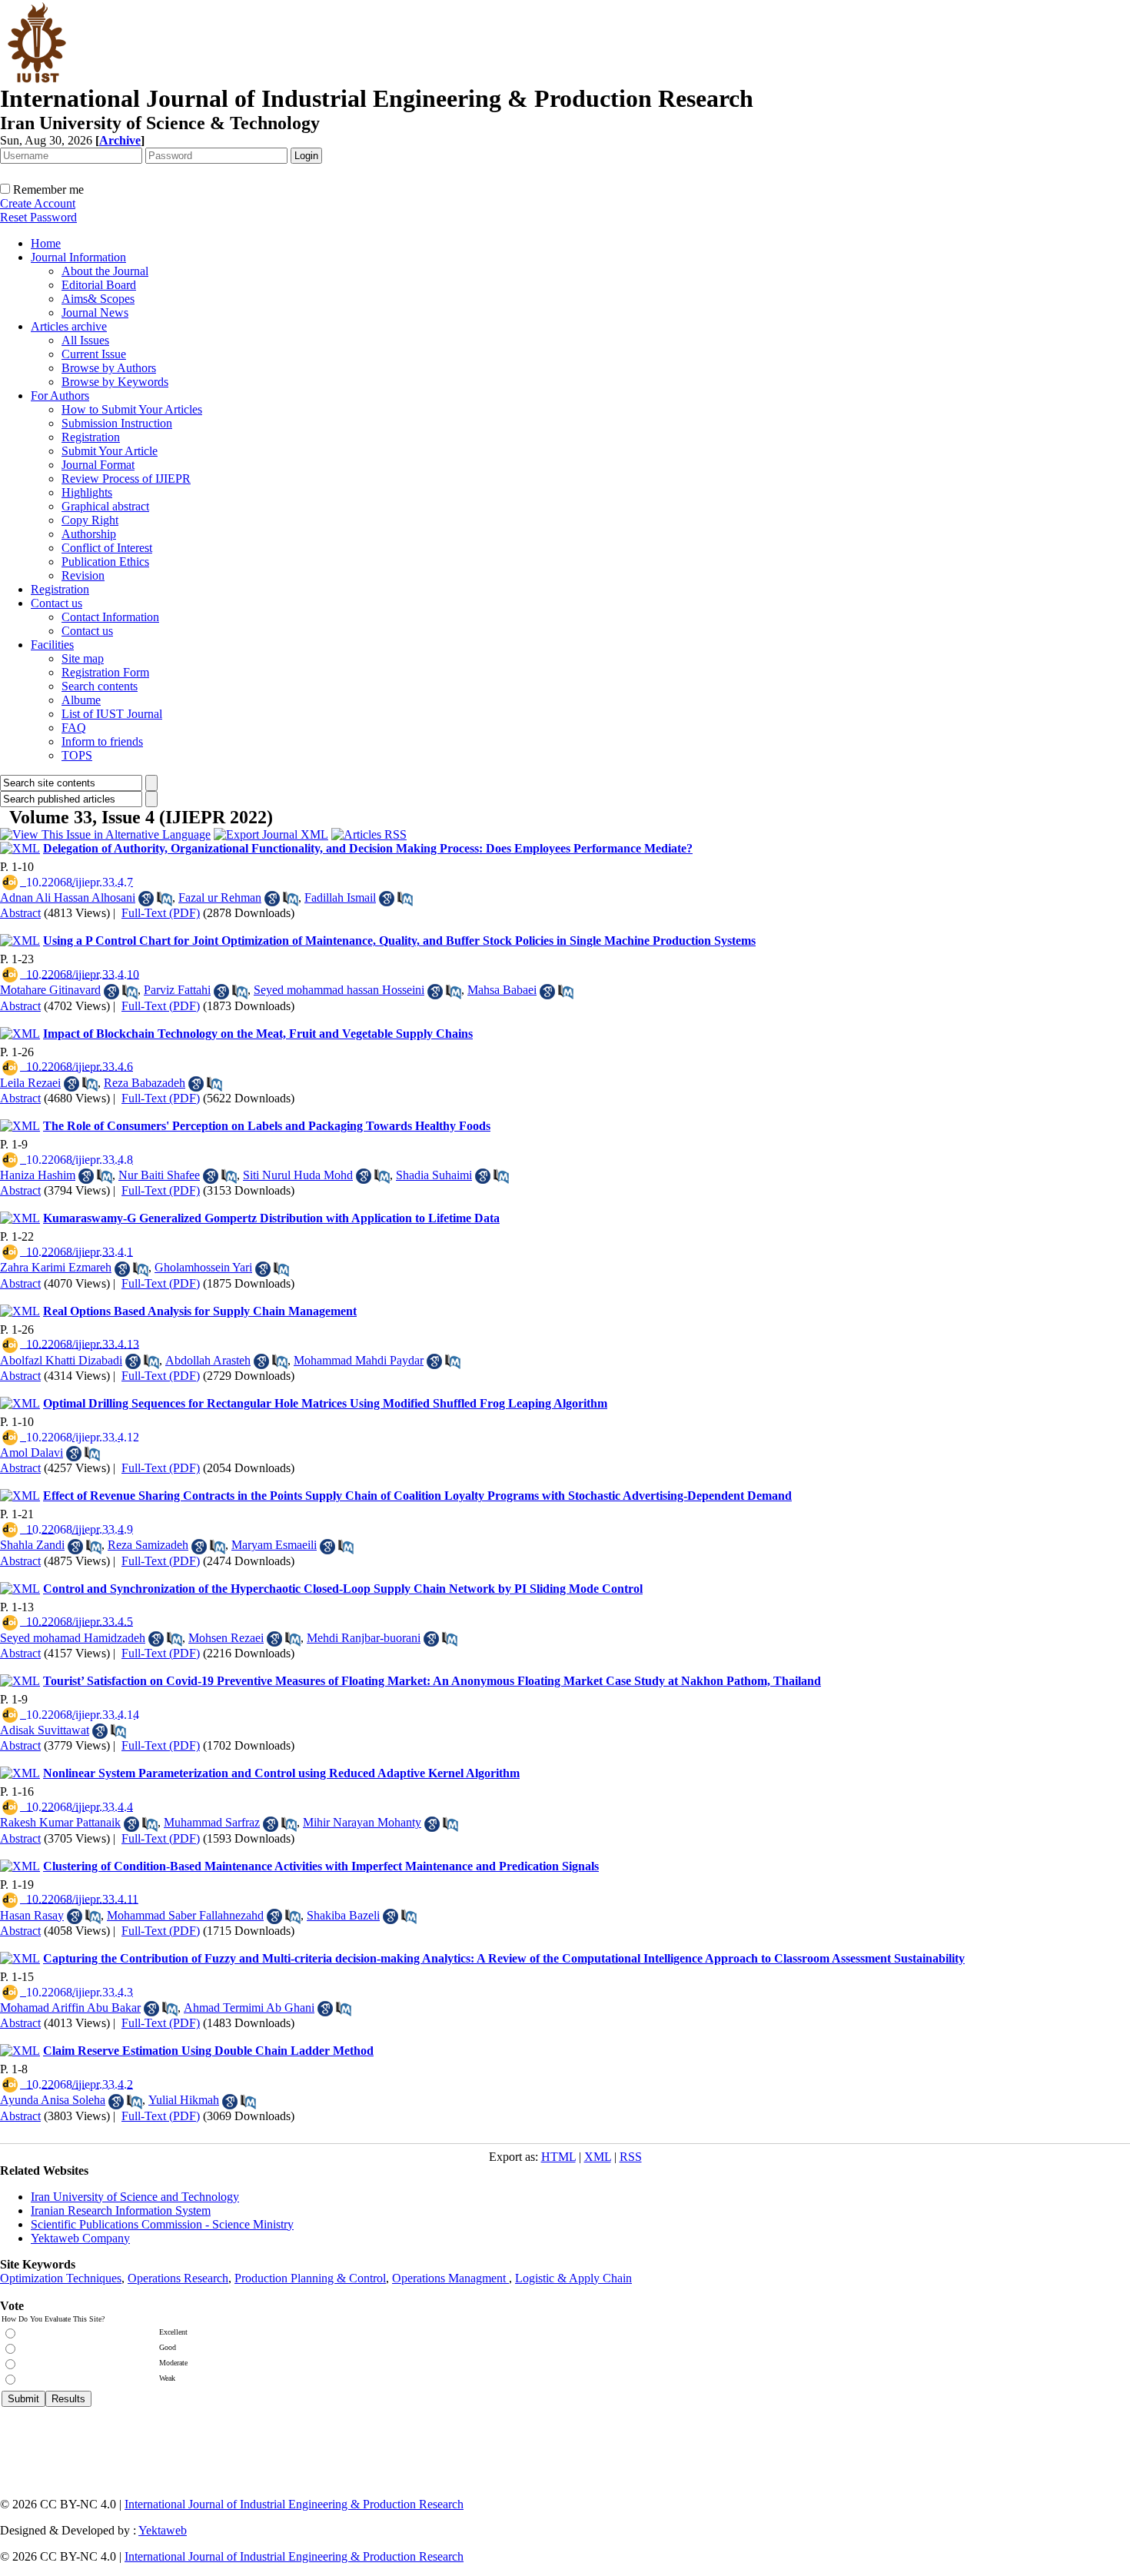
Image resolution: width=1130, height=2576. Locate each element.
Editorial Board (99, 285)
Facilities (52, 645)
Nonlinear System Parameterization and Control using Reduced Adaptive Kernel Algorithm (281, 1773)
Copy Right (90, 520)
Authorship (89, 534)
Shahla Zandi (32, 1545)
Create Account (38, 203)
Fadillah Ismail (340, 897)
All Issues (85, 340)
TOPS (77, 755)
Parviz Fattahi (177, 990)
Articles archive (69, 326)
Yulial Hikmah (184, 2100)
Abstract (20, 913)
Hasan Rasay (32, 1915)
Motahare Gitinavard (50, 990)
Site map (83, 658)
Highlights (87, 492)
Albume (81, 700)
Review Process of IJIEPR (126, 479)
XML (598, 2157)
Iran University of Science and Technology (135, 2197)
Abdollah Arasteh (208, 1360)
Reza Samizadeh (148, 1545)
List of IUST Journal (112, 714)
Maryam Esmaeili (274, 1545)
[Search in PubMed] (165, 899)
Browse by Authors (109, 368)
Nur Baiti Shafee (159, 1175)
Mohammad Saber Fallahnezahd (185, 1915)
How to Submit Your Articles (132, 409)
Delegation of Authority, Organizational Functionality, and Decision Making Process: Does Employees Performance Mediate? (368, 848)
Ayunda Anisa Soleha (53, 2100)
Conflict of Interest (107, 548)
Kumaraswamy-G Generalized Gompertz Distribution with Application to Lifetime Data (271, 1218)
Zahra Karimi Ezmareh (56, 1267)
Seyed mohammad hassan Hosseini (339, 990)
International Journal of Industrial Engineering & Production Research (294, 2504)
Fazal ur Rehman (220, 897)
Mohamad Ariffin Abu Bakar (70, 2008)
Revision (83, 575)
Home (46, 243)
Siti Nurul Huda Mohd (298, 1175)
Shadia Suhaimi (434, 1175)
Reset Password (38, 217)
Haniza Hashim (38, 1175)
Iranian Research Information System (121, 2210)
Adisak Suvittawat (45, 1730)
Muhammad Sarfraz (212, 1822)
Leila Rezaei (30, 1083)
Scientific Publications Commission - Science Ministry (162, 2224)
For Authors (60, 396)
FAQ (74, 728)
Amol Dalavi (32, 1453)
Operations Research (178, 2278)
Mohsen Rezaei (226, 1638)
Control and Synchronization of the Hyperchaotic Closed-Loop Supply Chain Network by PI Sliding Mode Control (343, 1589)
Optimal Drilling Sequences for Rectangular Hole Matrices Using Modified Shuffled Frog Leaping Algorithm (325, 1403)
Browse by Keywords (115, 382)
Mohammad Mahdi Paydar (359, 1360)
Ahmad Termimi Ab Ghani (249, 2008)
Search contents (100, 686)
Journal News (95, 312)
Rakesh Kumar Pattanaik (60, 1822)
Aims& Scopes (98, 299)
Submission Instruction (117, 423)
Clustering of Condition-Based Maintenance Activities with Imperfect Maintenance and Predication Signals (321, 1866)
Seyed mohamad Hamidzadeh (73, 1638)
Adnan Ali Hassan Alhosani (68, 897)
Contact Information (110, 617)
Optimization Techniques (61, 2278)
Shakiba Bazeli (343, 1915)
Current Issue (94, 354)
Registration (91, 437)
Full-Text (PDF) (161, 913)
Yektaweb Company (80, 2238)
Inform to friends (102, 741)
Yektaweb (163, 2530)
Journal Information (78, 257)
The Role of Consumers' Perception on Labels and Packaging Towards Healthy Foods (267, 1126)
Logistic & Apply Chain (573, 2278)
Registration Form (105, 672)
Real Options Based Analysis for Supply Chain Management (200, 1311)
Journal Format (98, 465)
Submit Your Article (110, 451)
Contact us (56, 603)
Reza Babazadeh (145, 1083)
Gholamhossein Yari (203, 1267)
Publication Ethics (105, 562)
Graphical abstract (105, 506)
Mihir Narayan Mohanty (362, 1822)
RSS (631, 2157)
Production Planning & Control (310, 2278)
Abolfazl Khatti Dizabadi (61, 1360)
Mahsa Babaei (502, 990)
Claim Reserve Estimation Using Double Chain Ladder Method (208, 2051)
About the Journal (105, 271)
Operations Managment (450, 2278)
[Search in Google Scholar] (146, 899)
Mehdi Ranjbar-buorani (364, 1638)
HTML (558, 2157)
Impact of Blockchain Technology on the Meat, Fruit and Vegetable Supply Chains (258, 1034)
